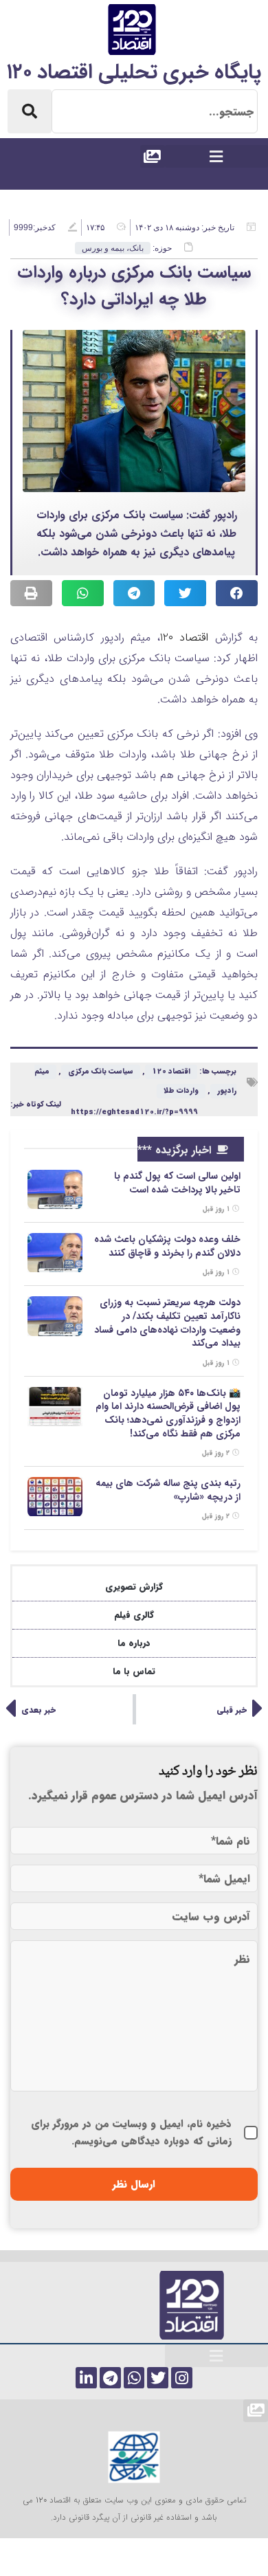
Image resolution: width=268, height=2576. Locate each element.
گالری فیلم (134, 1615)
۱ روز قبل (217, 1209)
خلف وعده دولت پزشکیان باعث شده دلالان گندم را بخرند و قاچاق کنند (167, 1246)
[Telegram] (110, 2378)
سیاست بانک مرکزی (101, 1072)
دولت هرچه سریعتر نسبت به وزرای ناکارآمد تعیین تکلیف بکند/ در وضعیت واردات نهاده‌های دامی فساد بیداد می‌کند (167, 1323)
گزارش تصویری (134, 1587)
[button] (216, 156)
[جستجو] (30, 111)
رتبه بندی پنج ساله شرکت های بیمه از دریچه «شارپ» (168, 1490)
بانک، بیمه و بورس (113, 248)
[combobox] (155, 111)
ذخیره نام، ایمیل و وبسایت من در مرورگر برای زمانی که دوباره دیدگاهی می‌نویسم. (131, 2132)
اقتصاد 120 (184, 637)
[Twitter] (158, 2378)
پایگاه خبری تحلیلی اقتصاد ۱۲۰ (134, 73)
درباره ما (134, 1643)
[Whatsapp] (134, 2378)
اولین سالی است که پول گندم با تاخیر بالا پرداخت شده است (177, 1183)
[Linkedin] (86, 2378)
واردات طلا (181, 1091)
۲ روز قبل (217, 1453)
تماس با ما (134, 1671)
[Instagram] (182, 2378)
